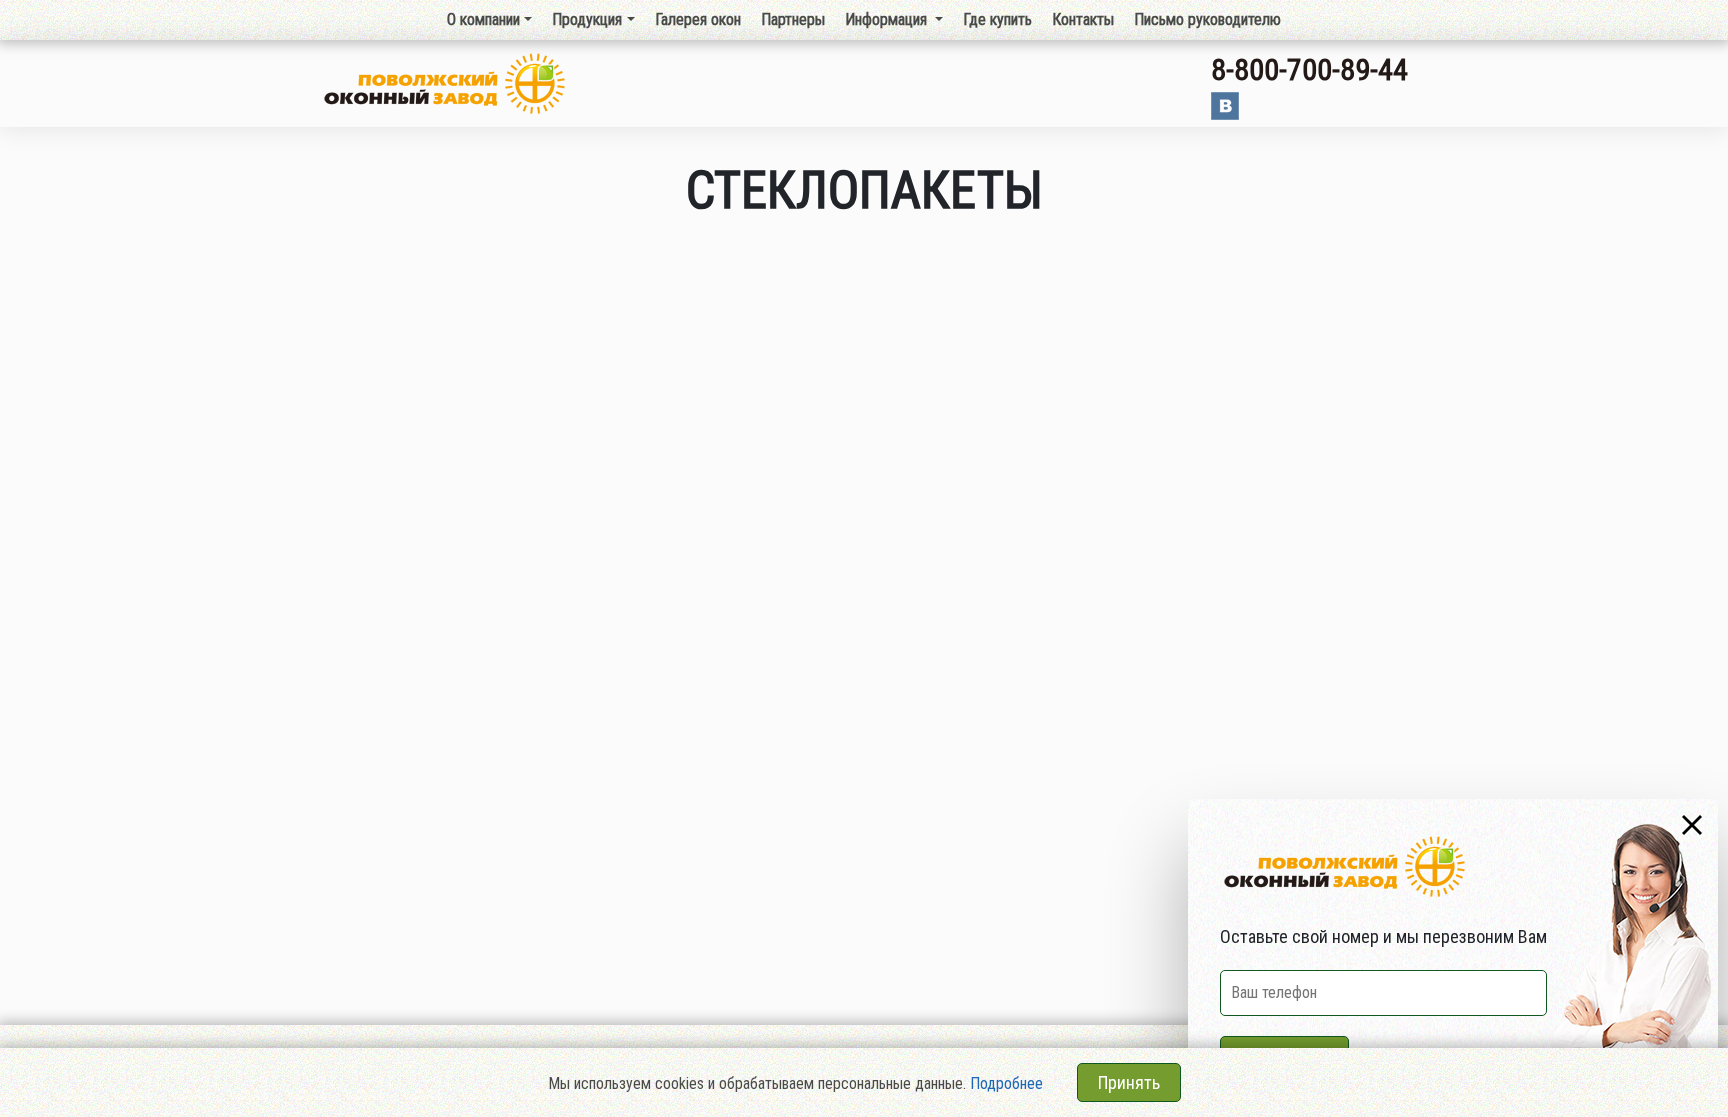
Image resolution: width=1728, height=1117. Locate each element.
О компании (483, 19)
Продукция (587, 19)
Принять (1129, 1082)
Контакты (1083, 19)
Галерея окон (698, 19)
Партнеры (793, 19)
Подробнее (1006, 1083)
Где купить (997, 19)
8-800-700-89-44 (1309, 69)
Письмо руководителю (1207, 19)
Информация (888, 19)
